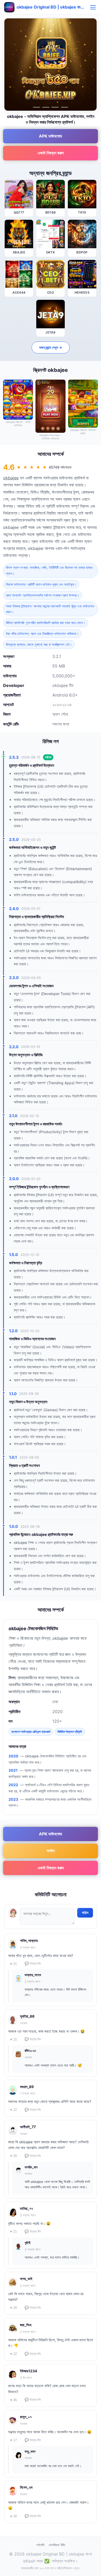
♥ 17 (13, 2440)
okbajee (11, 478)
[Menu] (93, 7)
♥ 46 (13, 2400)
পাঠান (85, 1913)
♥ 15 (13, 2039)
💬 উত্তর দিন (33, 1964)
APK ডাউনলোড (51, 136)
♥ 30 (13, 2516)
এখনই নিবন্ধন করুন (51, 153)
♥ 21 (13, 1964)
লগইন (51, 1851)
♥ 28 (13, 2156)
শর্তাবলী (40, 2545)
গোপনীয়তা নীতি (57, 2545)
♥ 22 (13, 2110)
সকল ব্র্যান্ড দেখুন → (51, 347)
